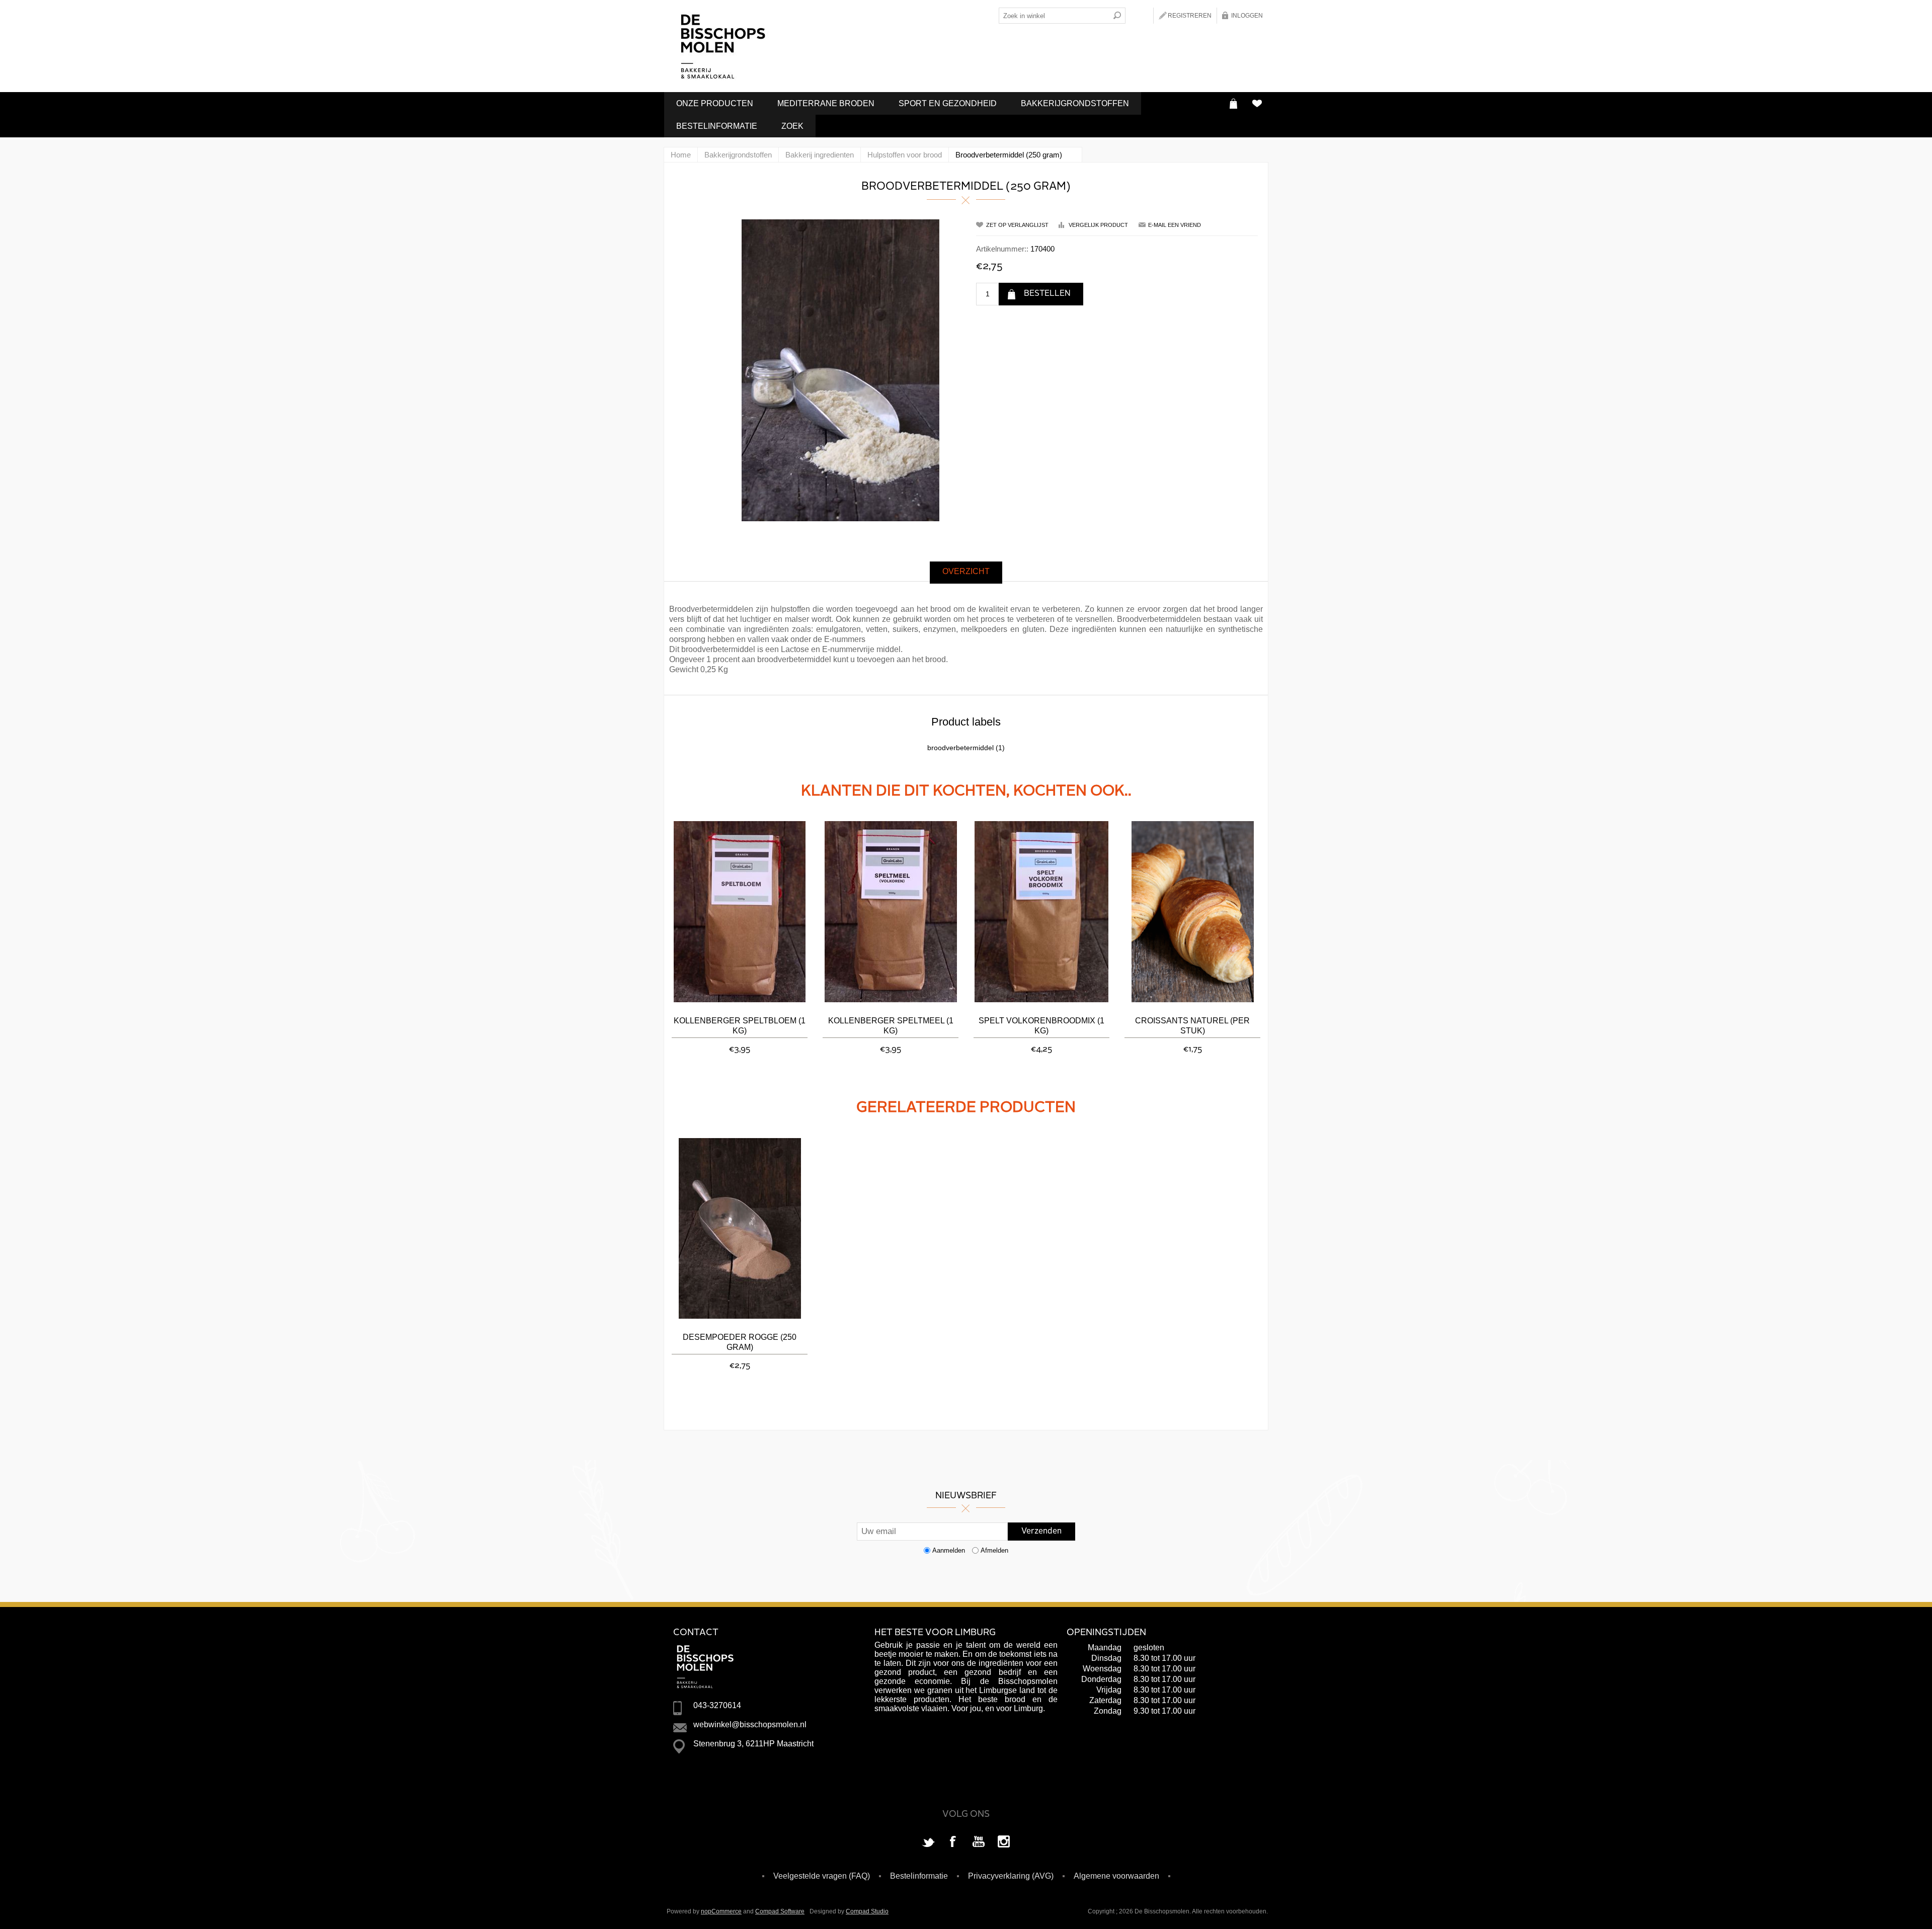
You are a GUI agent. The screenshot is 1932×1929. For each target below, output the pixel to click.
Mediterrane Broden (826, 103)
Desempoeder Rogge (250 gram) (740, 1342)
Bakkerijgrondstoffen (1075, 103)
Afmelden (994, 1550)
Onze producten (715, 103)
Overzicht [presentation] (966, 571)
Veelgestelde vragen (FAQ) (822, 1876)
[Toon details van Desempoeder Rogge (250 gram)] (740, 1228)
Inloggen (1247, 16)
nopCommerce (721, 1911)
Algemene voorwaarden (1116, 1876)
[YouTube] (979, 1842)
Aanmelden (949, 1550)
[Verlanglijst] (1257, 103)
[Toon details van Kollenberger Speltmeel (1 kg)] (891, 912)
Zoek (792, 126)
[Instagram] (1004, 1842)
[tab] (966, 573)
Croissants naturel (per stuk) (1192, 1026)
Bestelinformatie (717, 126)
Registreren (1190, 16)
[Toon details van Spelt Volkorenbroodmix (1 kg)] (1041, 912)
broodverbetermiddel (960, 748)
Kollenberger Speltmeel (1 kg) (891, 1026)
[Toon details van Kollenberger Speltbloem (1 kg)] (740, 912)
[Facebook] (953, 1842)
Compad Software (780, 1911)
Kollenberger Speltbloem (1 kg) (740, 1026)
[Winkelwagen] (1233, 103)
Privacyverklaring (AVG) (1011, 1876)
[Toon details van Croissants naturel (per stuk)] (1192, 912)
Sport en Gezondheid (948, 103)
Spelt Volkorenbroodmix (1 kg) (1041, 1026)
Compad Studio (867, 1911)
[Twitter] (928, 1842)
